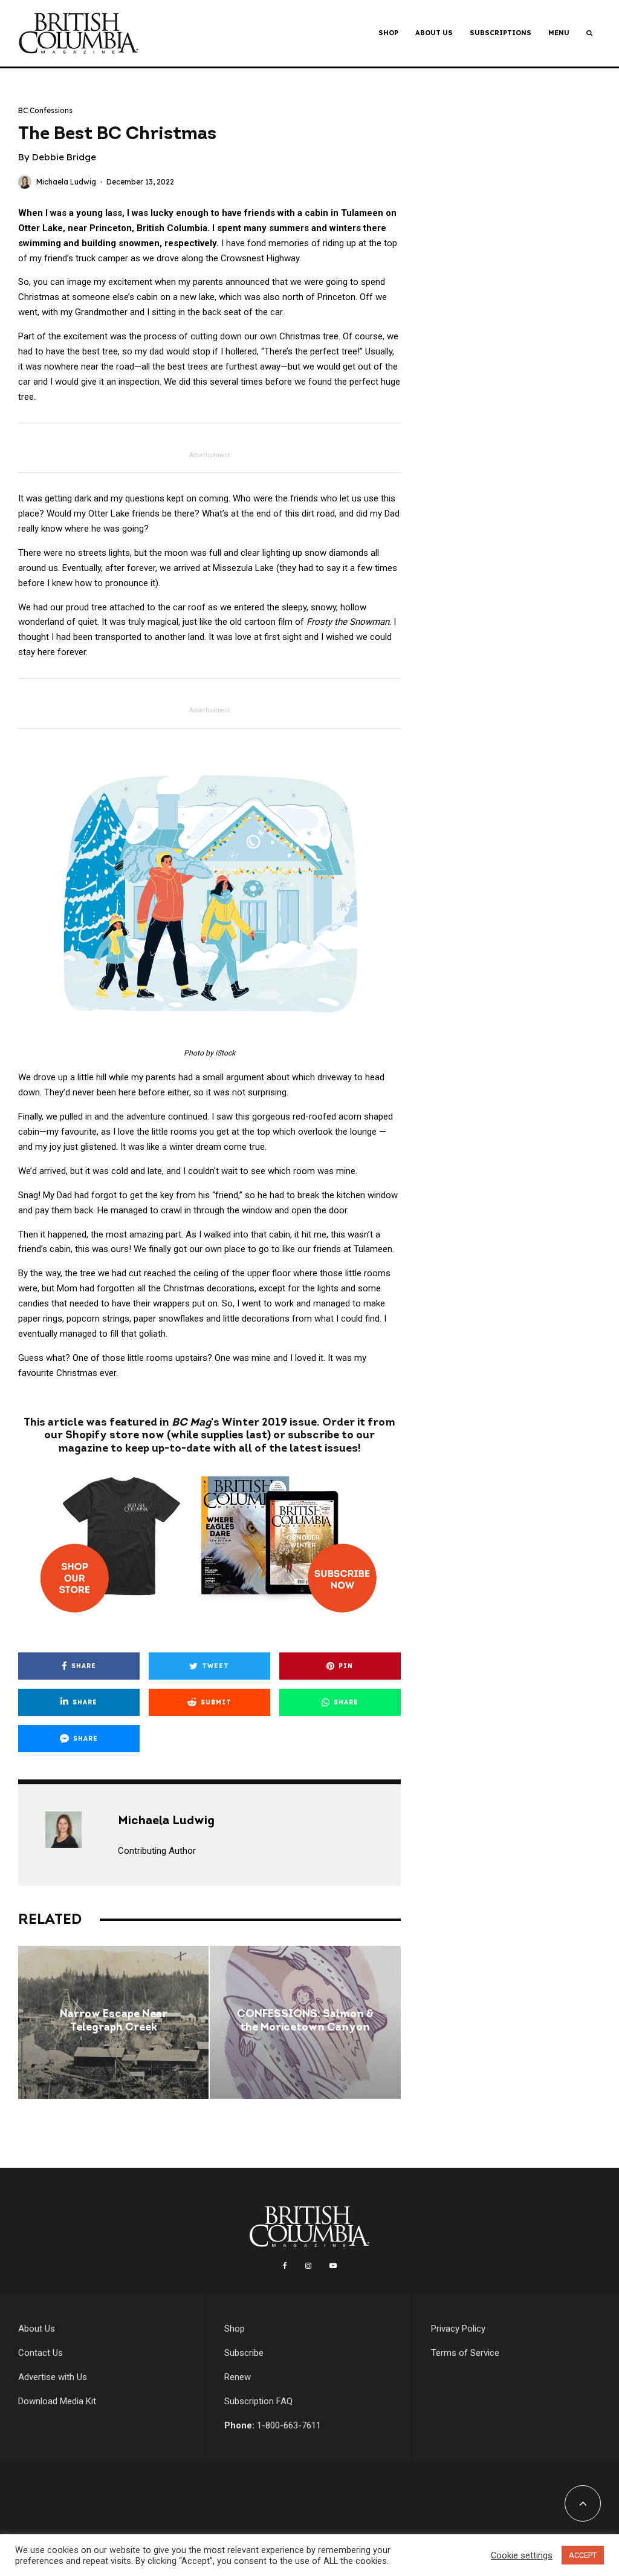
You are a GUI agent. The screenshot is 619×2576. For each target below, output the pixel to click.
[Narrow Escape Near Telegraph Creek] (113, 2022)
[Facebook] (285, 2266)
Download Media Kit (57, 2401)
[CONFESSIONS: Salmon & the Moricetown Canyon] (305, 2022)
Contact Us (41, 2353)
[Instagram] (308, 2266)
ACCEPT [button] (583, 2555)
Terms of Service (465, 2353)
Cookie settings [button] (522, 2555)
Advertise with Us (53, 2377)
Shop (388, 33)
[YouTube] (333, 2266)
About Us (434, 33)
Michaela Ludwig (66, 182)
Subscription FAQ (258, 2401)
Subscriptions (501, 33)
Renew (238, 2377)
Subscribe (244, 2353)
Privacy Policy (458, 2329)
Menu (559, 33)
